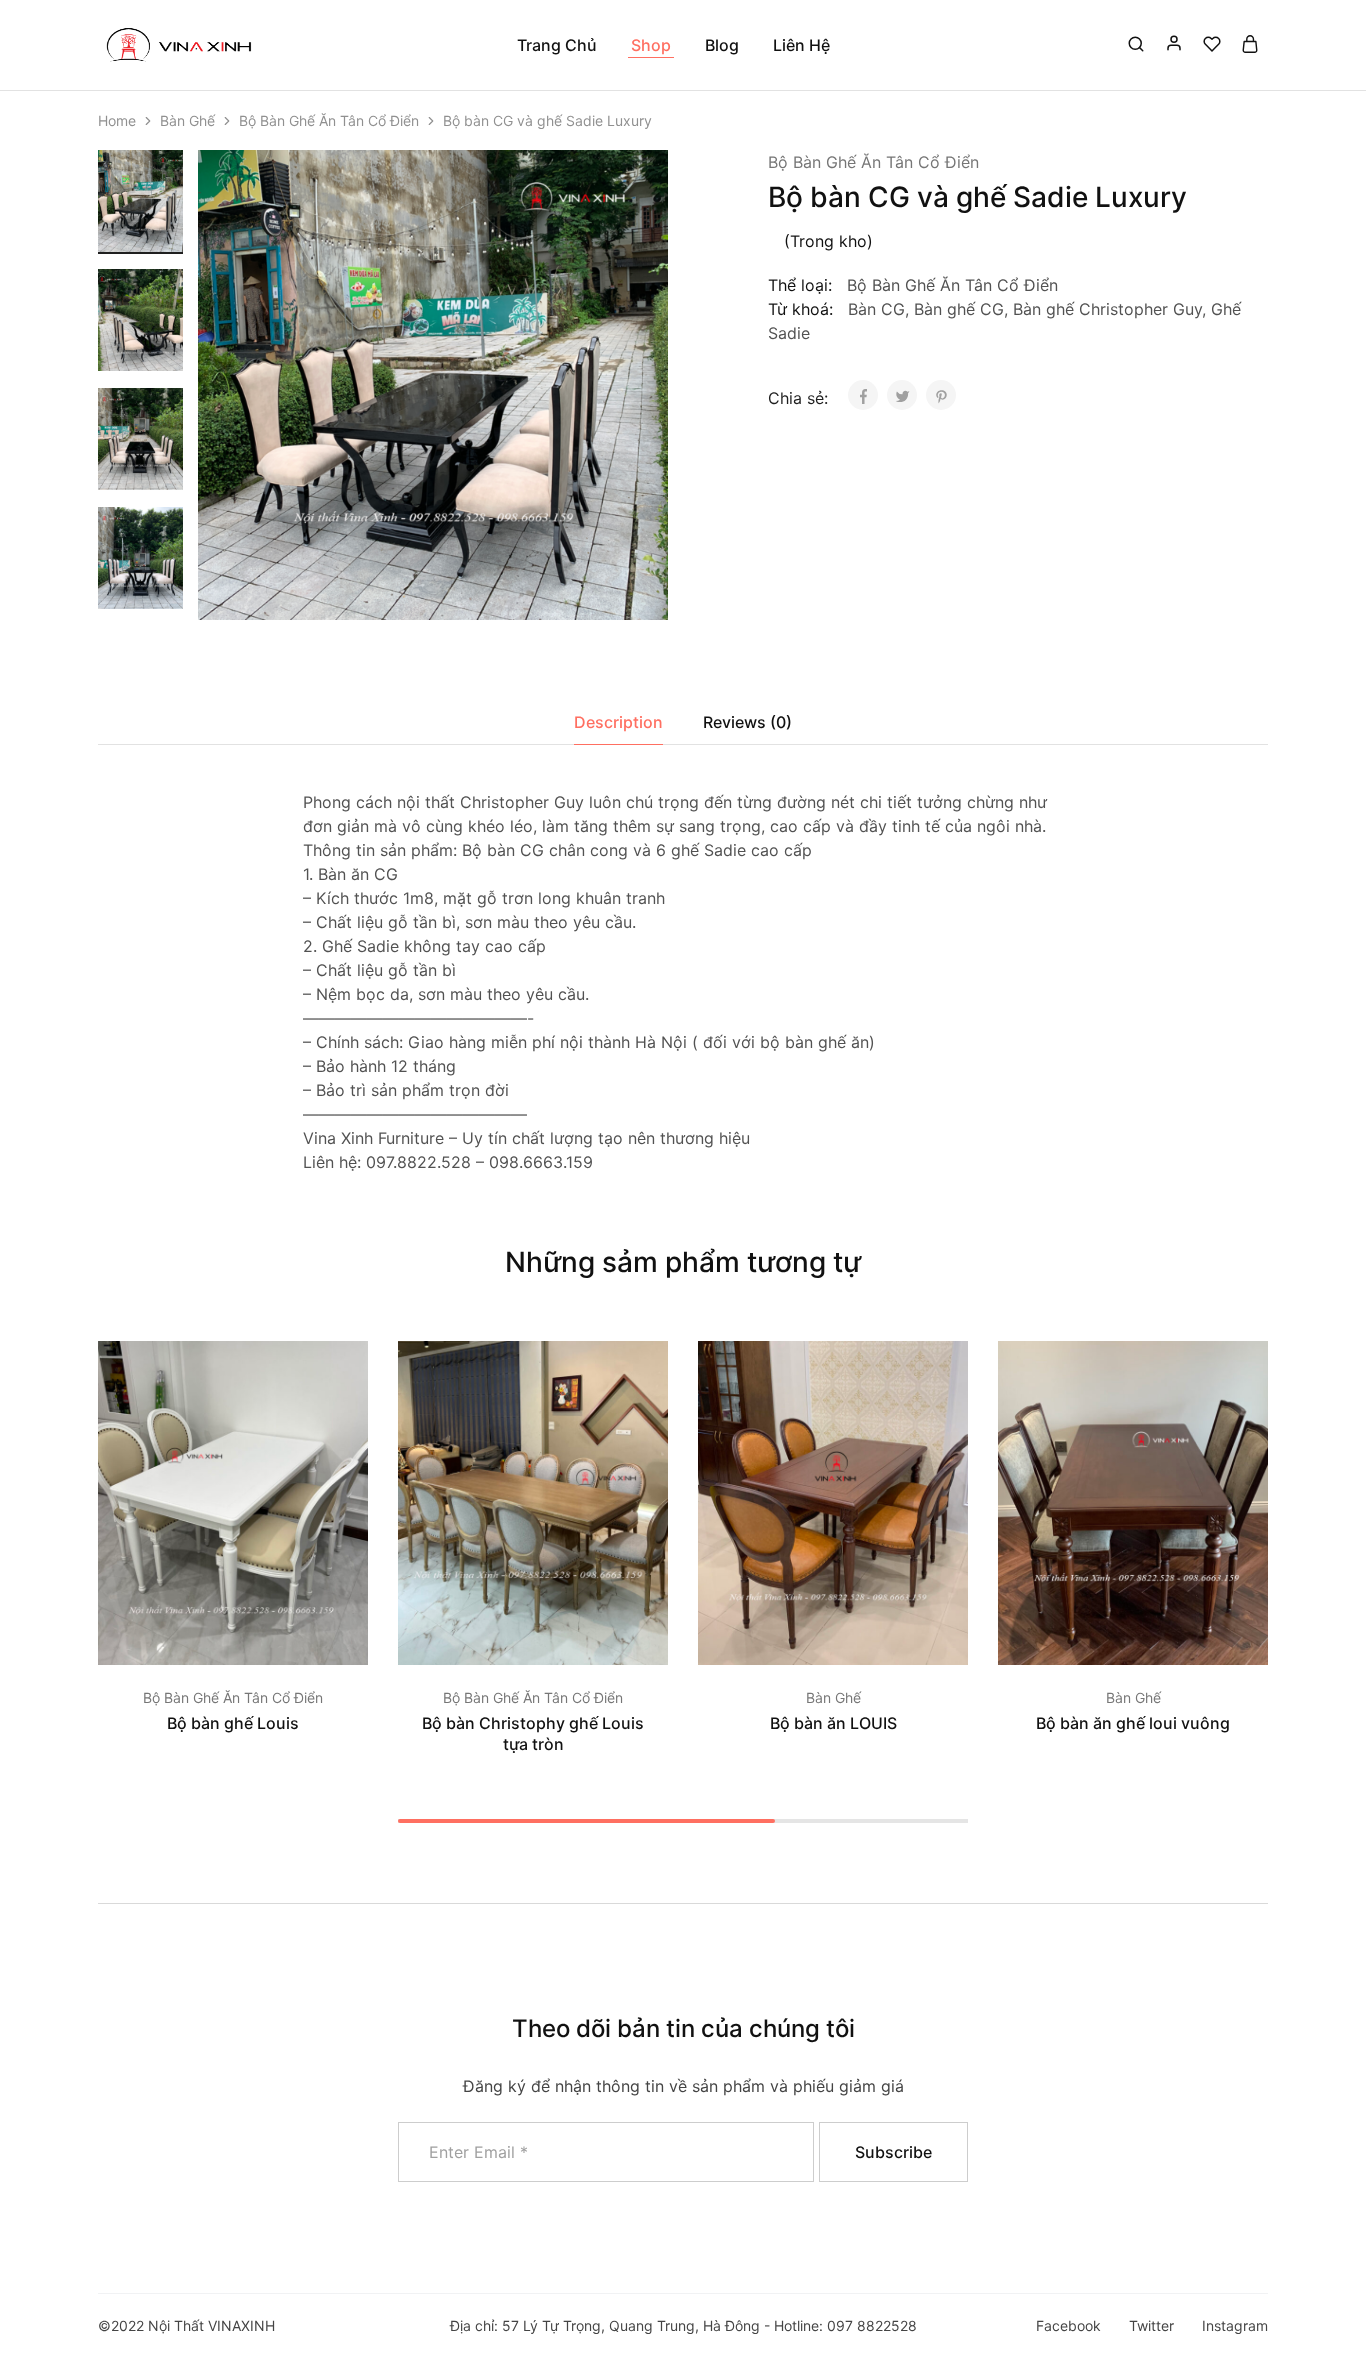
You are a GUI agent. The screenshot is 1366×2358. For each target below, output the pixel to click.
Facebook (1068, 2325)
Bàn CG (876, 309)
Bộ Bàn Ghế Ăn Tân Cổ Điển (329, 120)
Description (618, 722)
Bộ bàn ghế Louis (233, 1723)
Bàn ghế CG (959, 309)
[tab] (618, 722)
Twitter (1151, 2325)
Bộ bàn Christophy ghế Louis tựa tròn (533, 1733)
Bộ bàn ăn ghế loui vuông (1133, 1723)
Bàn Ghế (187, 120)
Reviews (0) (747, 722)
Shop (651, 45)
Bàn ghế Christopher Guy (1107, 309)
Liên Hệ (801, 45)
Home (117, 120)
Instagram (1235, 2325)
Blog (722, 45)
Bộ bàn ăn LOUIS (833, 1723)
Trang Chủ (557, 45)
